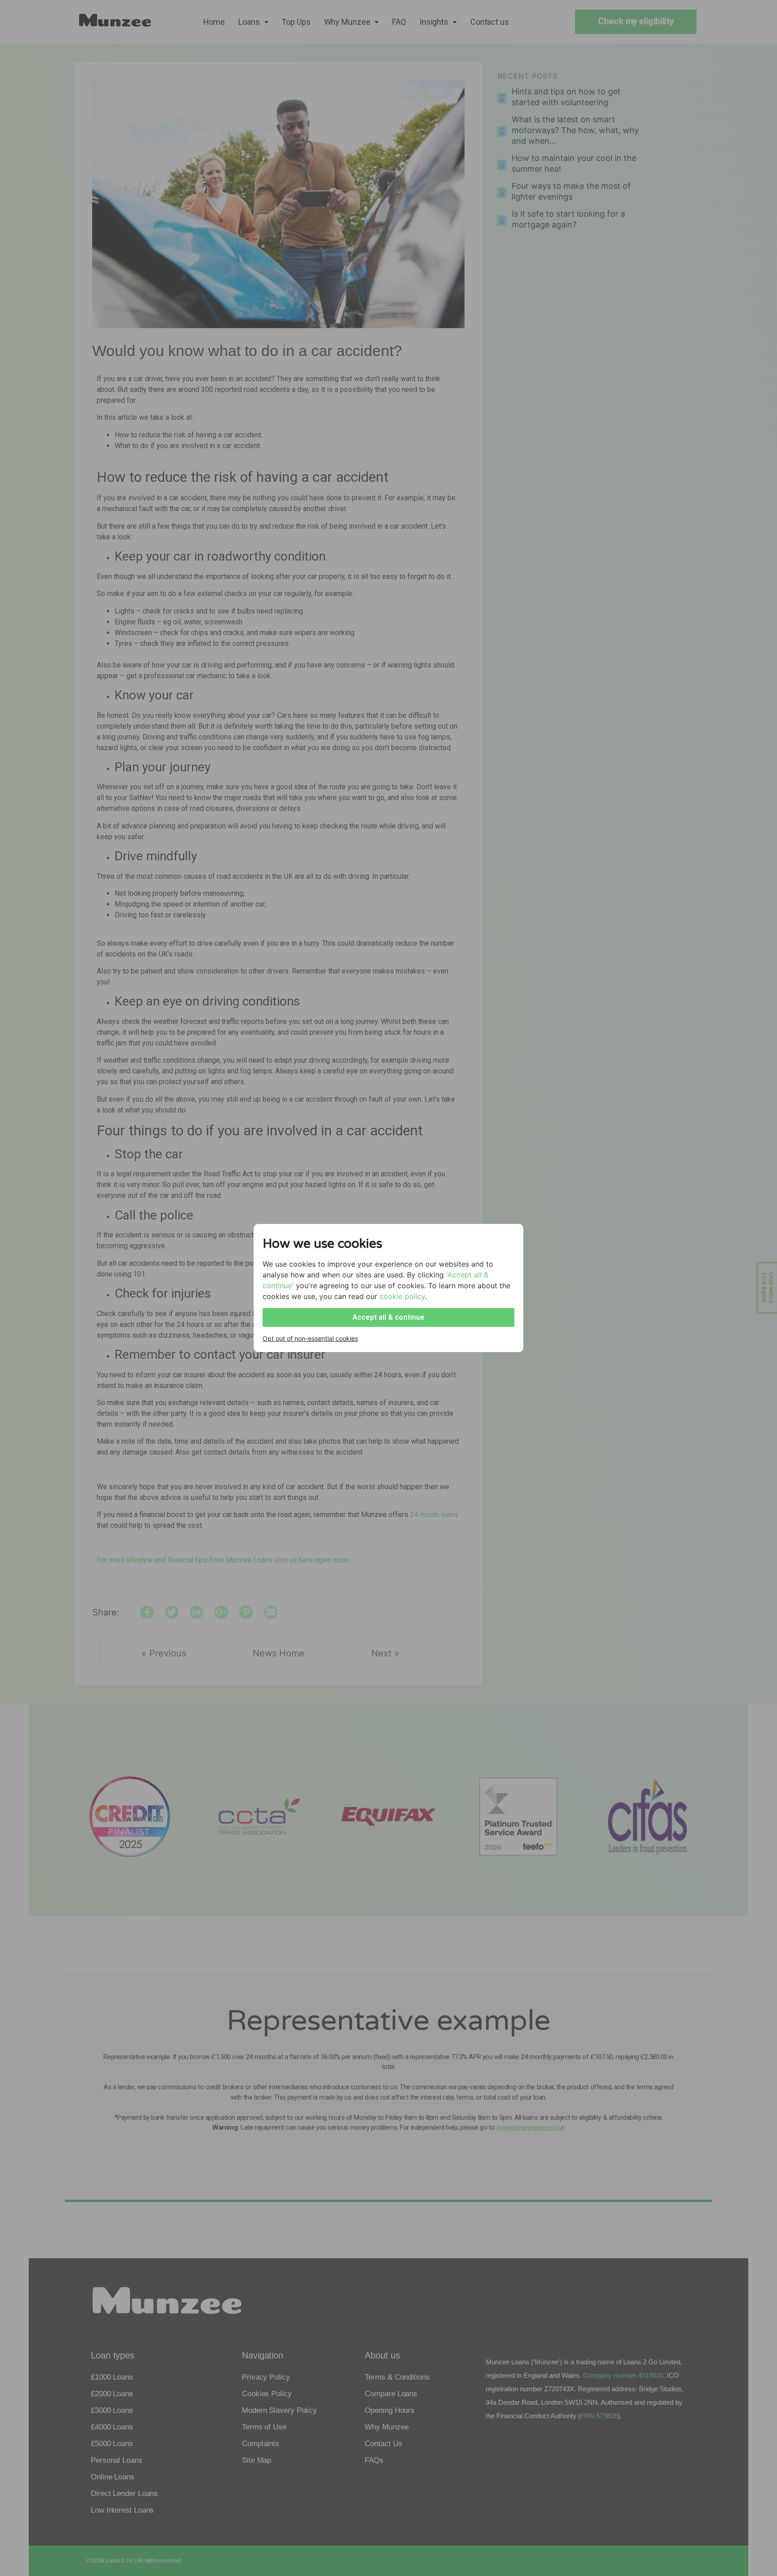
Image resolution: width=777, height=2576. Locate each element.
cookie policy (402, 1296)
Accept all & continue (388, 1317)
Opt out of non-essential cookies (310, 1338)
